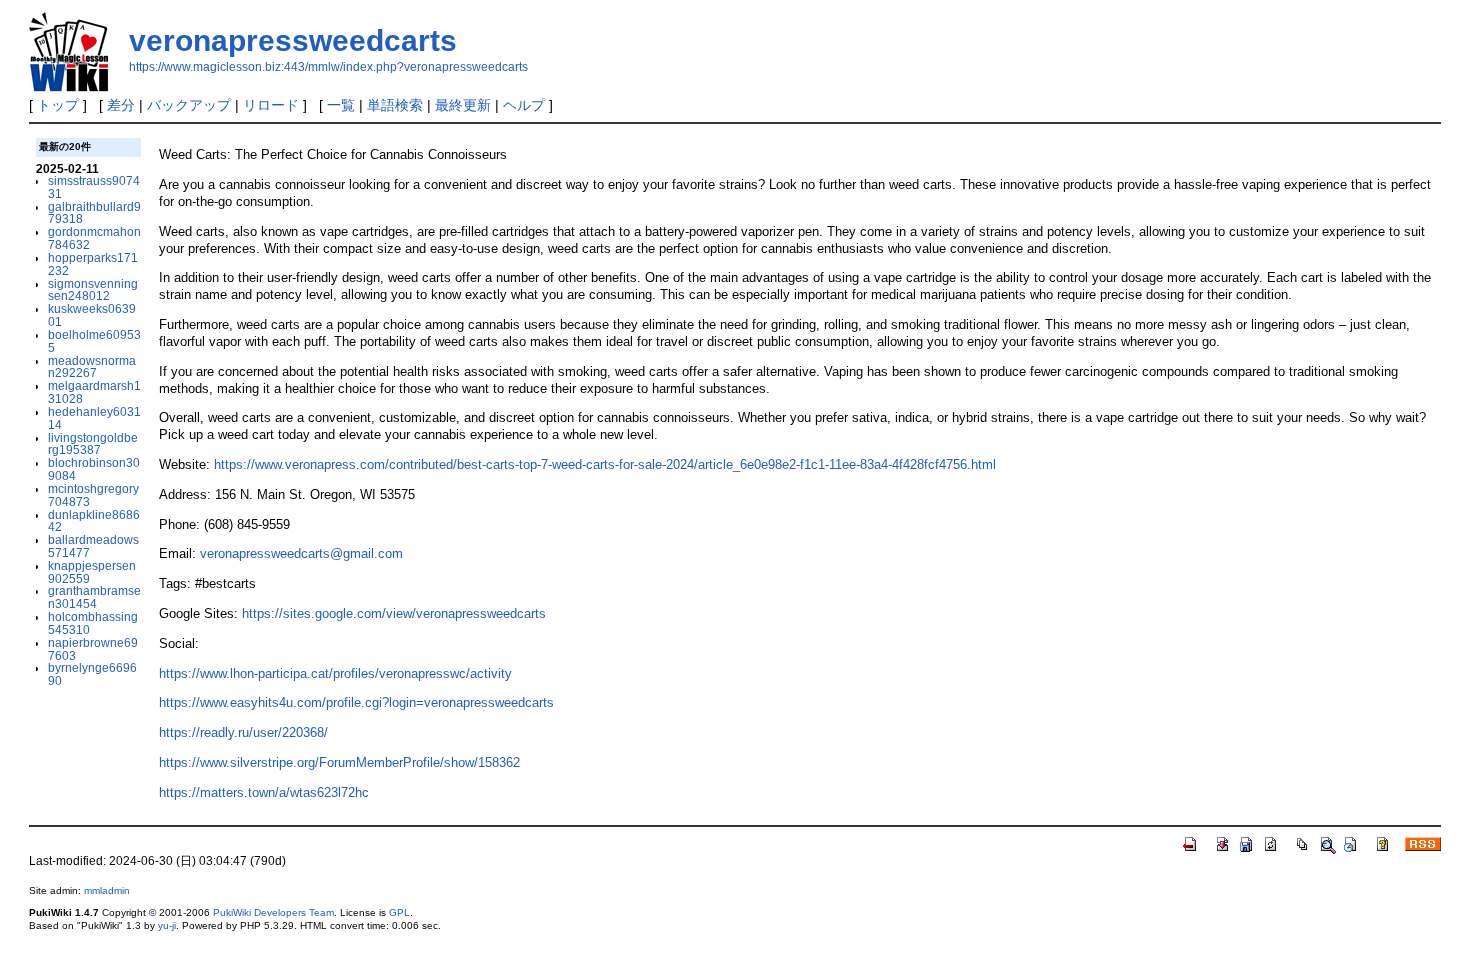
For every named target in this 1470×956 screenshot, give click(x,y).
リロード (271, 105)
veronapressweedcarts (293, 40)
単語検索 (395, 105)
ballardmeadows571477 (93, 546)
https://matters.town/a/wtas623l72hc (264, 792)
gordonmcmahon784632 (94, 238)
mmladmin (107, 890)
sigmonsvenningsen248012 (93, 290)
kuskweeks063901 (92, 315)
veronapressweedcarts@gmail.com (301, 553)
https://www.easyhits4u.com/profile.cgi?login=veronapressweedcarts (356, 702)
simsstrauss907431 (94, 187)
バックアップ (189, 105)
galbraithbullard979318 (94, 213)
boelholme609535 (94, 341)
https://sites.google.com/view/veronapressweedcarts (394, 613)
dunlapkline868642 (94, 521)
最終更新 (463, 105)
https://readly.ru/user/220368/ (243, 732)
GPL (399, 912)
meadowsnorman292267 (92, 367)
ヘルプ (524, 105)
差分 (121, 105)
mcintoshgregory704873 (93, 495)
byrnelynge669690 (92, 674)
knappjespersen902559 (92, 572)
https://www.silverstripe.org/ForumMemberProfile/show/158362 (339, 762)
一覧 (341, 105)
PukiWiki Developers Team (273, 912)
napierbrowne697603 (93, 649)
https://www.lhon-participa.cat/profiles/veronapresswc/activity (335, 673)
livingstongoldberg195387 (93, 444)
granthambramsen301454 (94, 597)
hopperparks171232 (93, 264)
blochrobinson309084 (94, 469)
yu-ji (167, 925)
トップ (58, 105)
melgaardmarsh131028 (94, 392)
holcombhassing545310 (93, 623)
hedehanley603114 (94, 418)
